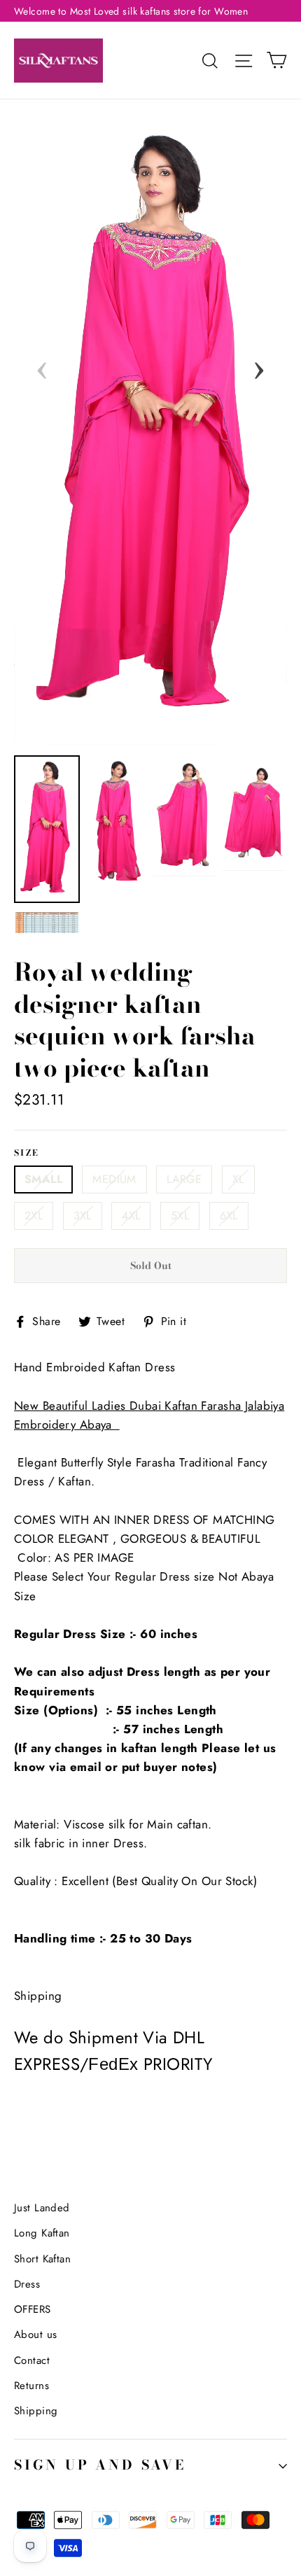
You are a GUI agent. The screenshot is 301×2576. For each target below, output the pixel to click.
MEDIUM (114, 1179)
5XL (180, 1216)
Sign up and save (100, 2465)
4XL (131, 1216)
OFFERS (33, 2309)
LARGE (184, 1179)
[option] (150, 429)
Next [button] (259, 366)
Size (27, 1154)
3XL (83, 1216)
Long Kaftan (42, 2233)
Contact (32, 2360)
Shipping (36, 2411)
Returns (31, 2386)
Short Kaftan (42, 2259)
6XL (229, 1216)
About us (35, 2334)
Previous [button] (42, 366)
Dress (27, 2284)
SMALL (43, 1179)
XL (238, 1179)
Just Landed (42, 2208)
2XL (34, 1216)
